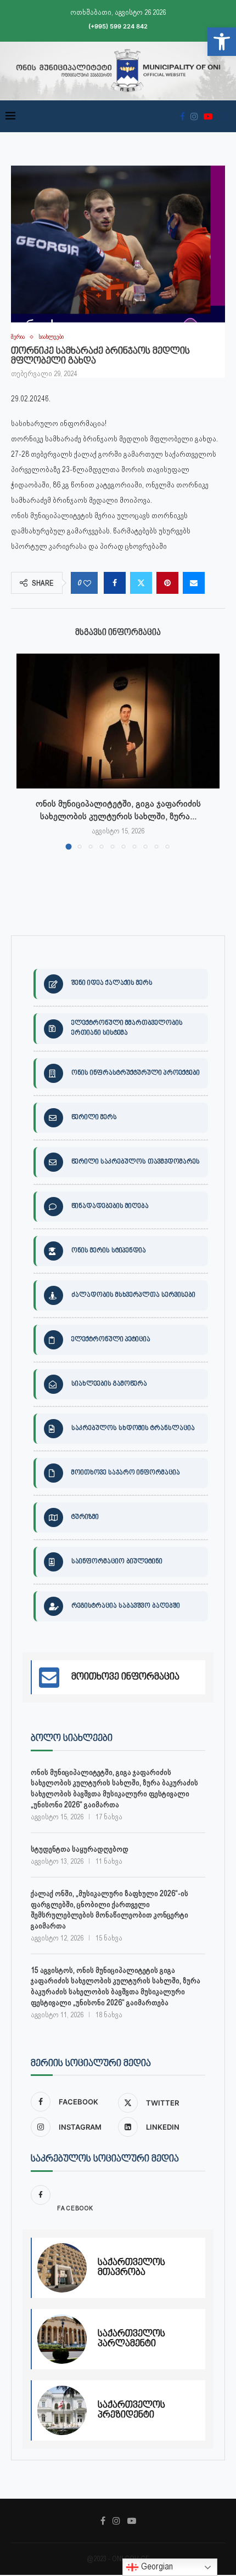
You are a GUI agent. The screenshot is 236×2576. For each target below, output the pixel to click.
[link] (222, 42)
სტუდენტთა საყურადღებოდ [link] (80, 1849)
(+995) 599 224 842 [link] (118, 26)
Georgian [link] (156, 2566)
